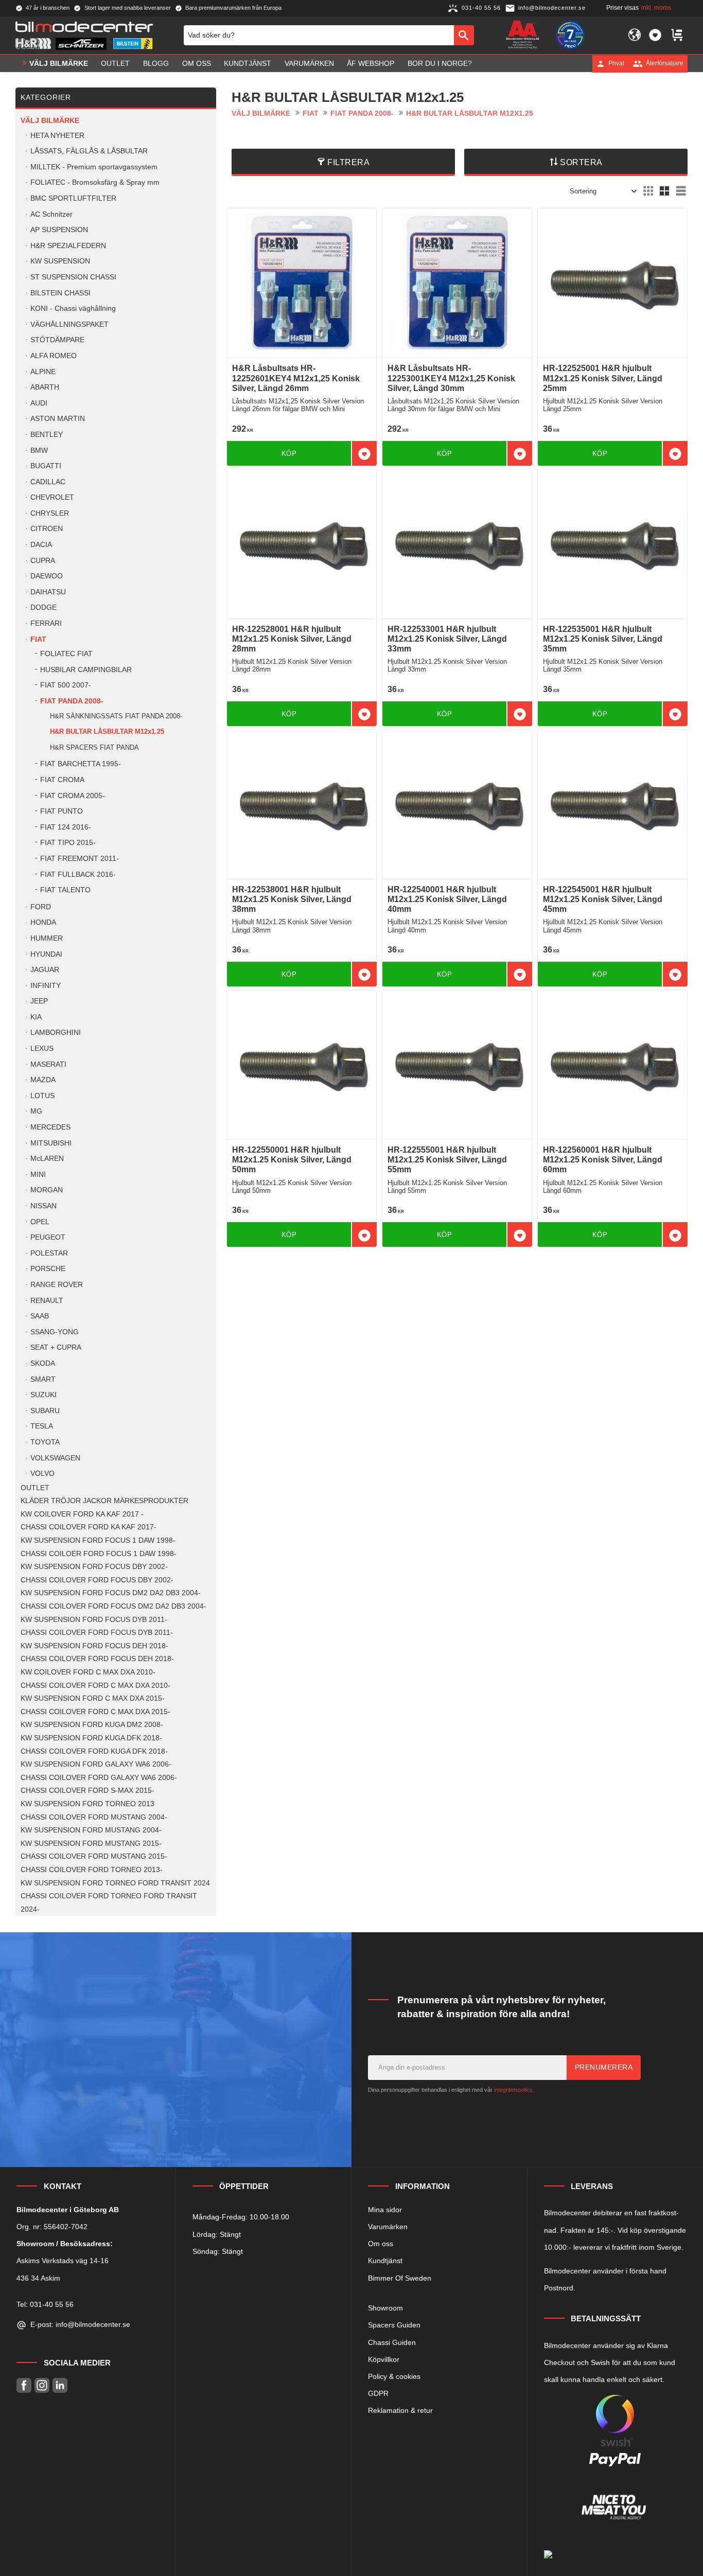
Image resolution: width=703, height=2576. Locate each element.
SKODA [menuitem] (43, 1363)
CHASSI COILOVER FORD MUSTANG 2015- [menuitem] (94, 1856)
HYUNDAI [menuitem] (46, 954)
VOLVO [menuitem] (42, 1474)
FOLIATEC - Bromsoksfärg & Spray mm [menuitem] (95, 182)
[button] (655, 35)
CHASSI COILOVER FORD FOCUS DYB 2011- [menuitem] (97, 1633)
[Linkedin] (60, 2385)
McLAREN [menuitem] (47, 1159)
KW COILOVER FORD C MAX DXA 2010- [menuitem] (88, 1672)
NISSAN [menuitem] (43, 1206)
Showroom (385, 2308)
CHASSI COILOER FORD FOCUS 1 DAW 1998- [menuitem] (99, 1554)
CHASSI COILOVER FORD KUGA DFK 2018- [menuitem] (94, 1751)
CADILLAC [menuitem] (48, 482)
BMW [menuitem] (39, 451)
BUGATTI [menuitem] (46, 466)
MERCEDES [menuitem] (50, 1127)
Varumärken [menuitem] (309, 63)
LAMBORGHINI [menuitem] (56, 1033)
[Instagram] (42, 2385)
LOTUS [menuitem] (42, 1096)
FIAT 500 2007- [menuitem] (66, 685)
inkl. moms (656, 8)
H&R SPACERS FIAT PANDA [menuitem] (94, 747)
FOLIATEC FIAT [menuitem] (66, 654)
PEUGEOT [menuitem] (48, 1237)
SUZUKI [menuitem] (43, 1395)
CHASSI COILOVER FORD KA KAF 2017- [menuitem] (89, 1527)
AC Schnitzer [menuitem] (51, 214)
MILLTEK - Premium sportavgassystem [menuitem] (94, 167)
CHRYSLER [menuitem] (50, 513)
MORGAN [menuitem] (47, 1190)
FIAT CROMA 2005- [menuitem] (73, 796)
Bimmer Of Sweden (400, 2278)
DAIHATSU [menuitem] (48, 592)
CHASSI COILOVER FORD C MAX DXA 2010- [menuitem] (95, 1686)
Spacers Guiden (394, 2325)
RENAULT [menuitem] (47, 1301)
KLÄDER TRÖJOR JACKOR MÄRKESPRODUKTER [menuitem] (104, 1501)
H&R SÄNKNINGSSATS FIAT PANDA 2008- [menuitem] (116, 716)
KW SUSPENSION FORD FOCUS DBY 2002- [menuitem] (94, 1567)
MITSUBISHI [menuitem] (51, 1143)
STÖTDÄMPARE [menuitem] (57, 340)
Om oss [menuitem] (197, 63)
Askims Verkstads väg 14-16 (63, 2261)
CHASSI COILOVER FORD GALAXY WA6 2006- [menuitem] (99, 1778)
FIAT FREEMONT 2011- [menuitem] (80, 859)
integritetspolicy (513, 2090)
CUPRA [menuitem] (43, 561)
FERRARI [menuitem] (46, 623)
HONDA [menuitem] (43, 922)
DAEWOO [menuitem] (47, 576)
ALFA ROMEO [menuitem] (54, 356)
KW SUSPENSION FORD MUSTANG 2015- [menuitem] (91, 1843)
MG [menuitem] (36, 1111)
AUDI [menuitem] (39, 403)
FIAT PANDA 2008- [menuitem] (72, 701)
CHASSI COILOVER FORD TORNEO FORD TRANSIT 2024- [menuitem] (109, 1903)
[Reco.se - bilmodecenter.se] (570, 35)
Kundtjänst (385, 2261)
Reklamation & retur (400, 2410)
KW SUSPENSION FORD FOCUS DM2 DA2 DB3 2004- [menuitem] (111, 1593)
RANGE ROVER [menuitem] (57, 1285)
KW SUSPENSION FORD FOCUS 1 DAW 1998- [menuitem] (98, 1540)
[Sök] (464, 35)
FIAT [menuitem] (38, 639)
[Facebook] (24, 2385)
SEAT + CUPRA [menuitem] (56, 1347)
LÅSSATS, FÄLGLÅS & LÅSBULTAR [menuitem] (89, 151)
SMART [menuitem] (43, 1379)
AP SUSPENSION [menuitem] (59, 230)
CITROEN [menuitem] (47, 529)
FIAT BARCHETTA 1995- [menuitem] (81, 764)
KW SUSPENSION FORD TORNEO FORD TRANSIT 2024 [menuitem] (115, 1883)
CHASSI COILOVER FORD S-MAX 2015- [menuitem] (87, 1790)
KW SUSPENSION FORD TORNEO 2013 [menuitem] (87, 1804)
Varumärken (388, 2227)
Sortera (581, 162)
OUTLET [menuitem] (115, 63)
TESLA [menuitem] (42, 1426)
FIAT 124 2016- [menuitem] (66, 827)
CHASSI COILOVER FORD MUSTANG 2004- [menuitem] (94, 1817)
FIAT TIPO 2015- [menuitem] (68, 843)
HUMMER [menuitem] (47, 938)
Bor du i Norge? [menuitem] (440, 63)
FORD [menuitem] (41, 907)
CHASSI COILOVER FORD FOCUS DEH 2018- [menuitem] (97, 1659)
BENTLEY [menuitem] (47, 435)
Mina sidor (385, 2210)
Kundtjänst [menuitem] (248, 63)
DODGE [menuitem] (43, 607)
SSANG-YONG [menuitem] (55, 1332)
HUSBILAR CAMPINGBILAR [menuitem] (86, 670)
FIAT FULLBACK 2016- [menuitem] (78, 875)
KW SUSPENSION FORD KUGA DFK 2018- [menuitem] (91, 1738)
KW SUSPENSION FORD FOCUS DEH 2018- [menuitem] (94, 1646)
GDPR (378, 2393)
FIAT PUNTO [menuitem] (61, 811)
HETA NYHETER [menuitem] (57, 136)
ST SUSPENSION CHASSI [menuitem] (73, 277)
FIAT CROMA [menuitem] (62, 780)
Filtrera (348, 162)
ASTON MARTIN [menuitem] (58, 419)
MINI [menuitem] (38, 1175)
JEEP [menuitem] (39, 1001)
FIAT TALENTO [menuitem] (65, 890)
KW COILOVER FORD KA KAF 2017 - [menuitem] (82, 1514)
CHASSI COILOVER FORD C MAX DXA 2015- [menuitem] (95, 1712)
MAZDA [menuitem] (43, 1080)
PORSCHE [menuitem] (48, 1269)
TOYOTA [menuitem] (45, 1442)
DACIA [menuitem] (41, 545)
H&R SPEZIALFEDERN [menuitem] (68, 246)
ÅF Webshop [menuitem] (371, 63)
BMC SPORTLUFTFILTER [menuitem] (73, 198)
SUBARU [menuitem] (45, 1411)
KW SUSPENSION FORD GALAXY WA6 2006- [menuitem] (96, 1764)
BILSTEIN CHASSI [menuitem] (60, 293)
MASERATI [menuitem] (48, 1064)
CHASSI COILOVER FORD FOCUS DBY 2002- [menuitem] (97, 1580)
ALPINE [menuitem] (43, 372)
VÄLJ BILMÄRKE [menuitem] (59, 63)
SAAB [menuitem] (40, 1316)
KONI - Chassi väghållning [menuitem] (73, 308)
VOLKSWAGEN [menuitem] (55, 1458)
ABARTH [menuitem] (45, 387)
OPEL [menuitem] (40, 1222)
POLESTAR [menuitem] (49, 1253)
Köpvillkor (384, 2359)
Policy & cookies (394, 2376)
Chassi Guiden (392, 2342)
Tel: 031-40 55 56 (45, 2304)
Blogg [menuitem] (156, 63)
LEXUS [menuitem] (42, 1048)
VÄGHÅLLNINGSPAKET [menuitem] (69, 324)
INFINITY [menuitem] (46, 986)
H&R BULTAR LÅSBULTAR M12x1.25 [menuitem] (107, 731)
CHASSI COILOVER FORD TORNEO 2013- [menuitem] (92, 1870)
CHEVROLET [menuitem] (52, 497)
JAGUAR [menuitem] (45, 970)
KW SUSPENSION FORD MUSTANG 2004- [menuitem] (91, 1830)
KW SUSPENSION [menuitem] (60, 261)
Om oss (381, 2244)
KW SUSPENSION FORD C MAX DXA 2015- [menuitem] (93, 1698)
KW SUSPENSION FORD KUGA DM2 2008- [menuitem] (92, 1725)
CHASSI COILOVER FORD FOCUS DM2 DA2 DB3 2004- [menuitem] (113, 1606)
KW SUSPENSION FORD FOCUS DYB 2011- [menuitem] (94, 1620)
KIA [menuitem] (36, 1017)
